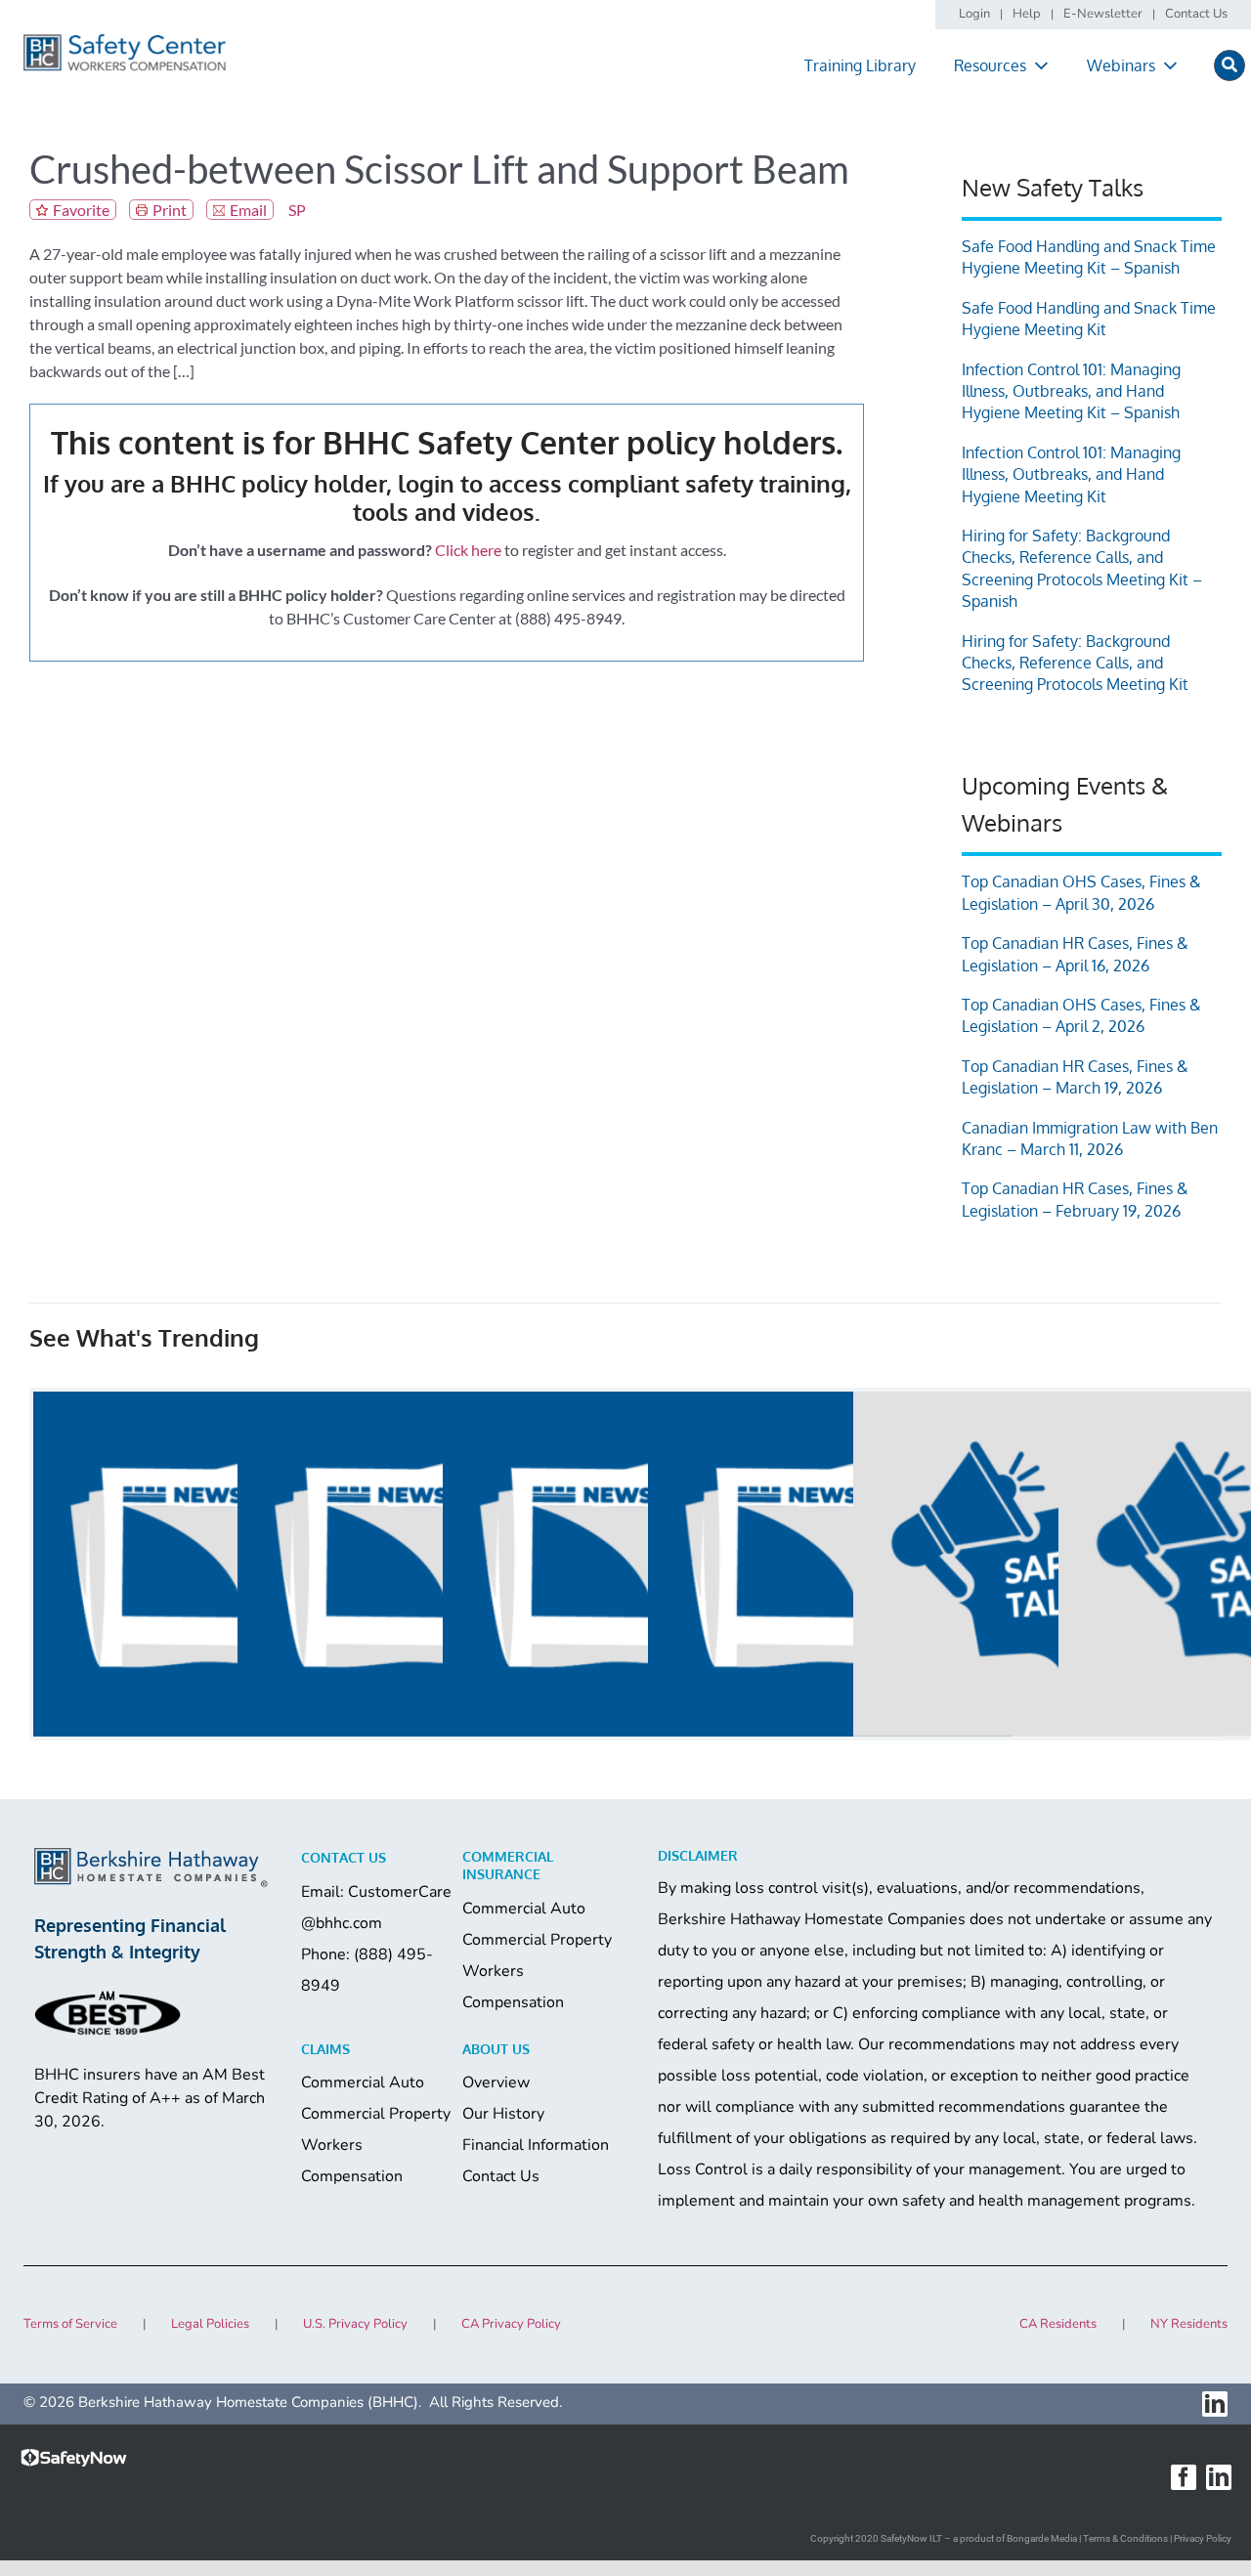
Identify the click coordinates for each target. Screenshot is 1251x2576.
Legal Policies (210, 2324)
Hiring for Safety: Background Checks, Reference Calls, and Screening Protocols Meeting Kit (1075, 663)
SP (297, 210)
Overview (496, 2082)
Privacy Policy (1203, 2538)
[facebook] (1184, 2477)
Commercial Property (537, 1940)
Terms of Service (70, 2324)
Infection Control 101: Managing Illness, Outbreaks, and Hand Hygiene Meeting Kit (1071, 474)
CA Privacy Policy (511, 2324)
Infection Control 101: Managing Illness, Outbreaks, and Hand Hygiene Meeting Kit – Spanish (1071, 391)
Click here (468, 550)
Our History (503, 2114)
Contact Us (501, 2176)
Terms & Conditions (1125, 2538)
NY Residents (1189, 2324)
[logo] (125, 41)
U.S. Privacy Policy (355, 2324)
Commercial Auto (524, 1909)
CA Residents (1058, 2324)
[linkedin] (1215, 2404)
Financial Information (536, 2145)
